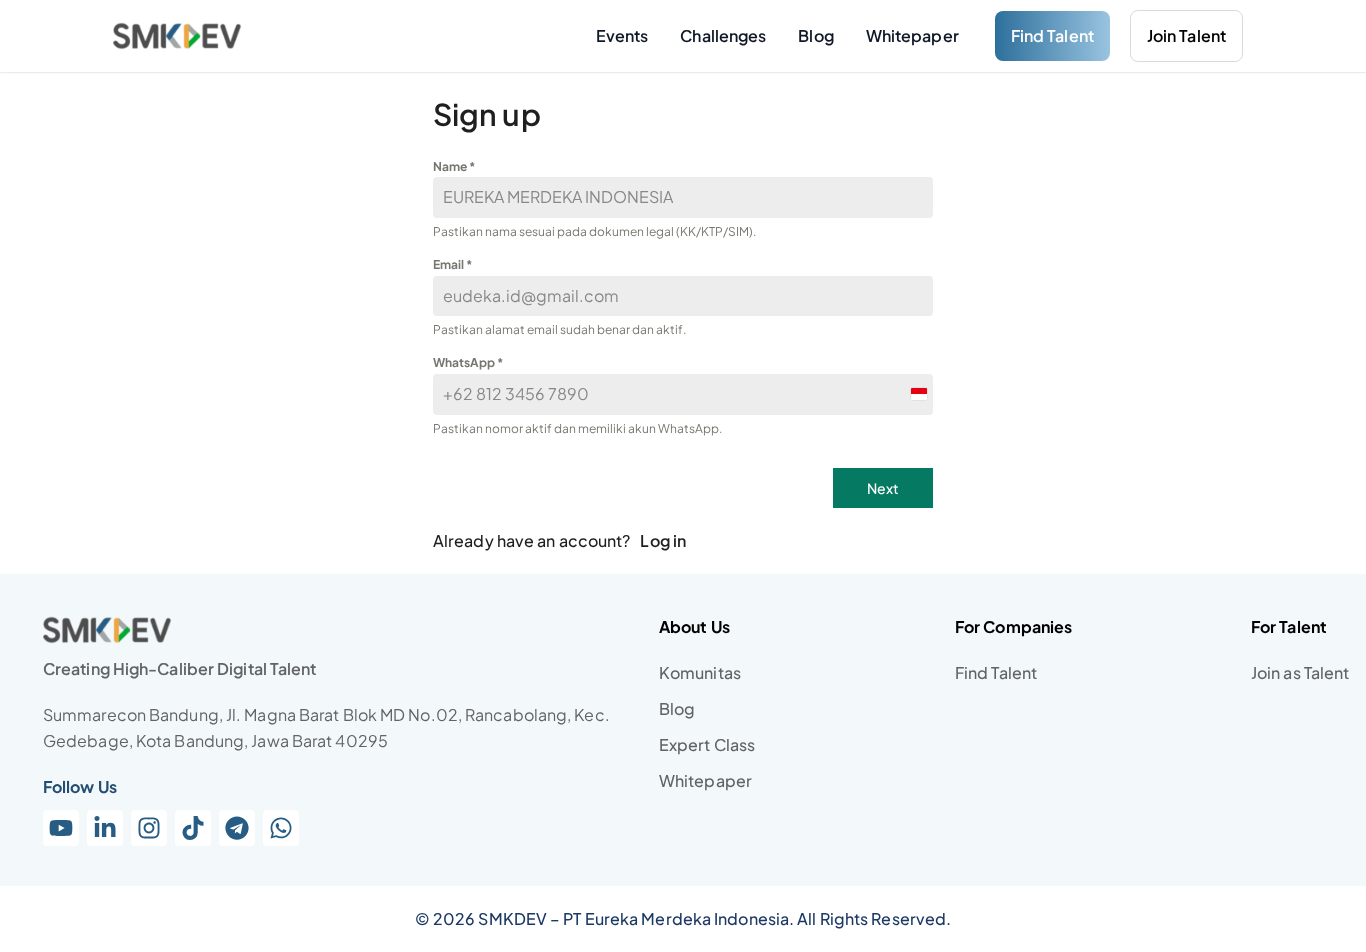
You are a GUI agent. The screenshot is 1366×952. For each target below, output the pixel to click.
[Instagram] (149, 828)
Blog (815, 35)
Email (452, 264)
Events (622, 35)
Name (454, 166)
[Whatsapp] (281, 828)
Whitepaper (912, 35)
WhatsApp (468, 362)
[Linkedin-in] (105, 828)
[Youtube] (61, 828)
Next (883, 488)
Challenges (723, 35)
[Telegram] (237, 828)
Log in (663, 540)
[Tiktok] (193, 828)
